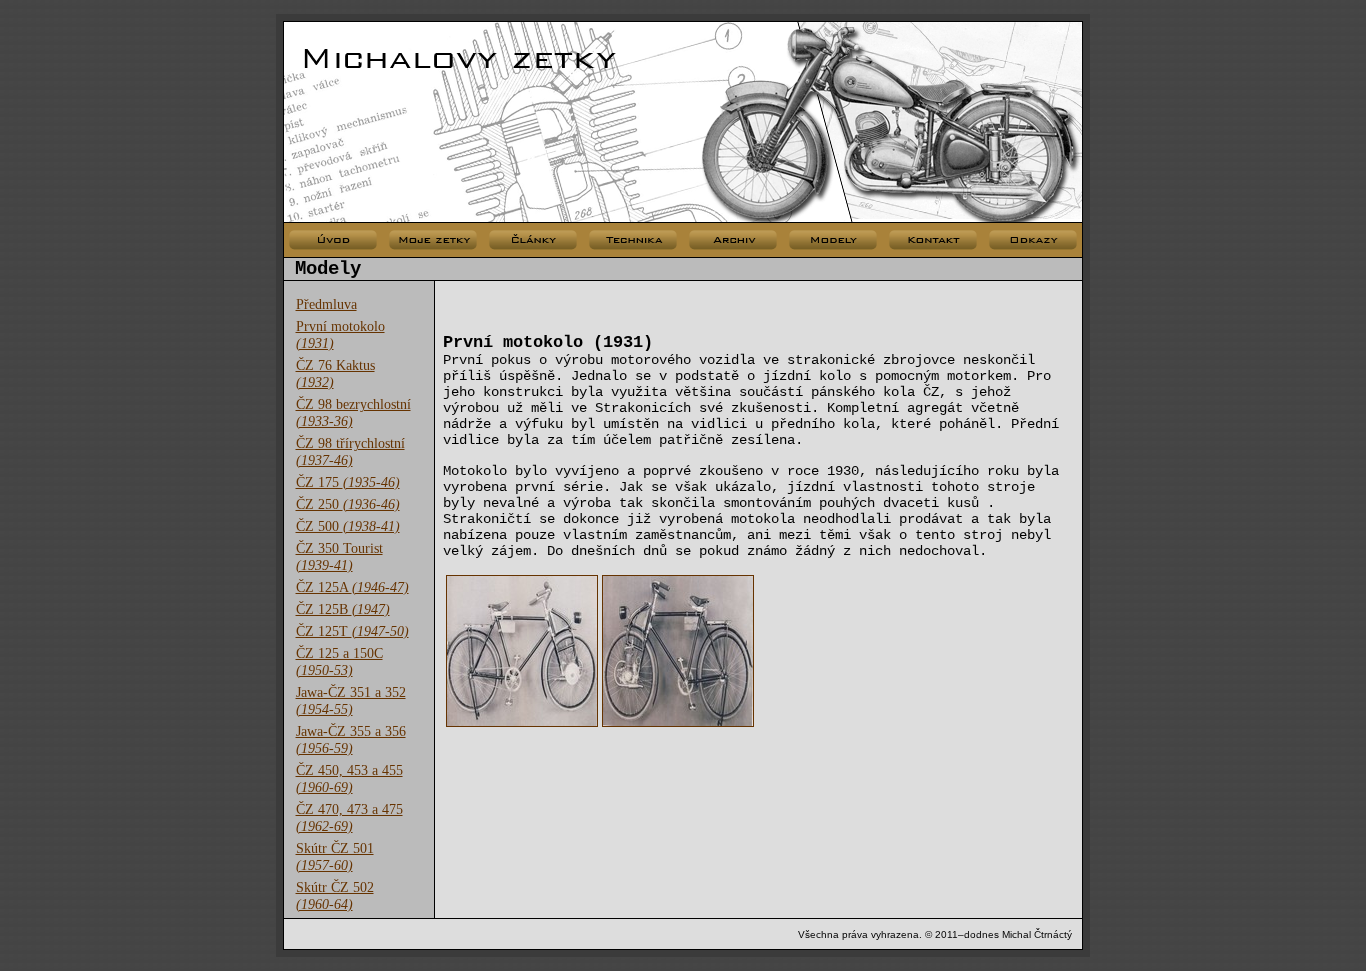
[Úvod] (333, 240)
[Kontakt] (933, 240)
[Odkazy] (1033, 240)
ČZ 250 (348, 504)
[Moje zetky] (433, 240)
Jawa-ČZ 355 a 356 (351, 739)
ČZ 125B (343, 609)
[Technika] (633, 240)
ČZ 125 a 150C (339, 661)
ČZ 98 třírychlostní (350, 451)
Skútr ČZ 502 (335, 895)
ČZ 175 (348, 482)
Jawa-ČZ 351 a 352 (351, 700)
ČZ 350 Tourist (339, 556)
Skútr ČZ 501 (335, 856)
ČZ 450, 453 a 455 (349, 778)
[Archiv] (733, 240)
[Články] (533, 240)
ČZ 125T (352, 631)
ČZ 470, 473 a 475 (349, 817)
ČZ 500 (348, 526)
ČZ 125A (352, 587)
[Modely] (833, 240)
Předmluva (326, 304)
